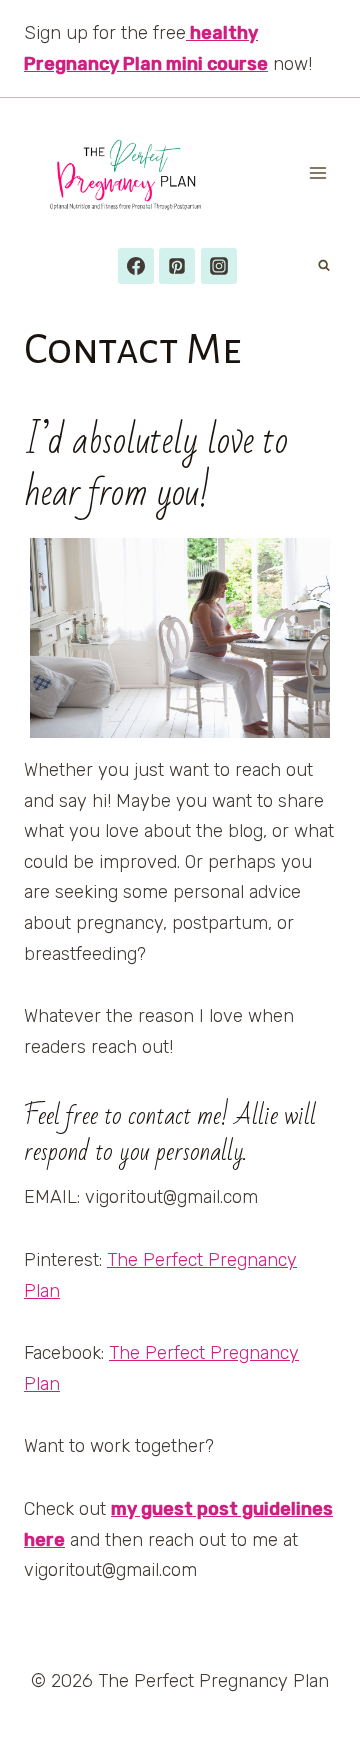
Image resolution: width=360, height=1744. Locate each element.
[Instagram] (219, 266)
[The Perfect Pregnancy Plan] (134, 173)
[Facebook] (136, 266)
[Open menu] (317, 173)
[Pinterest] (177, 266)
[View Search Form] (324, 266)
